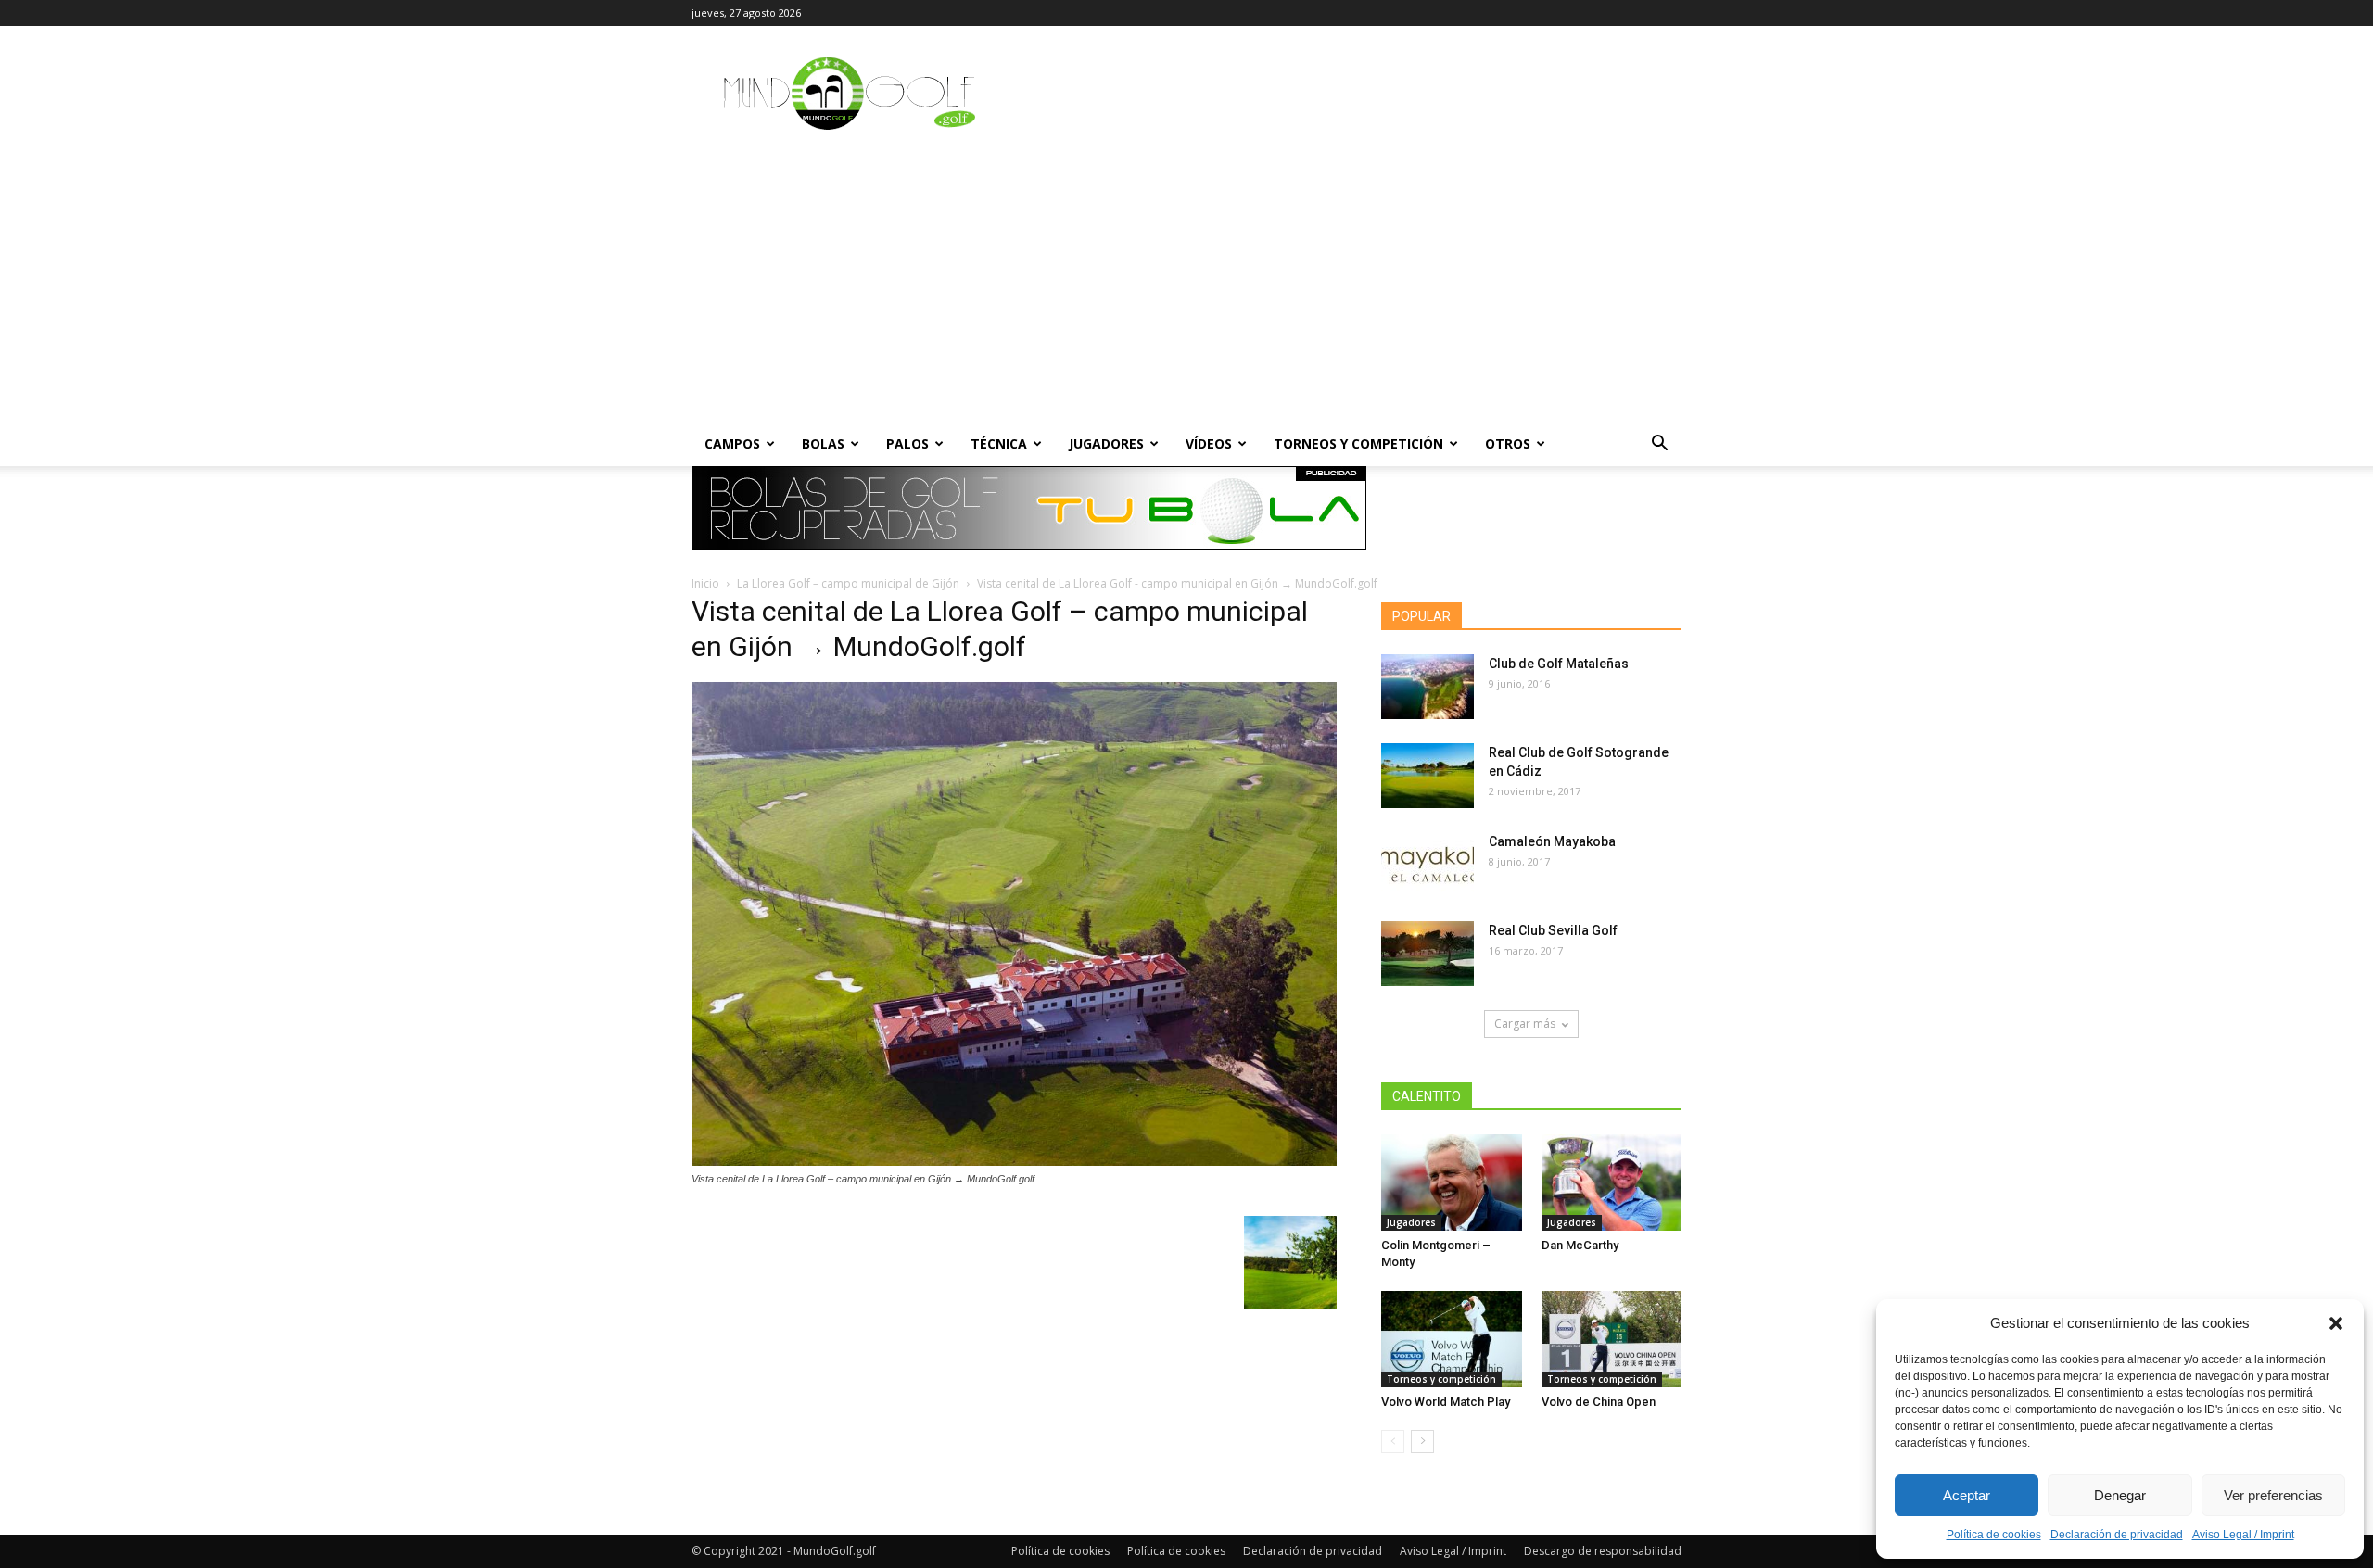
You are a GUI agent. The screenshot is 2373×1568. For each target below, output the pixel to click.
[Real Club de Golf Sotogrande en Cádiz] (1428, 776)
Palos (907, 443)
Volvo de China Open (1599, 1402)
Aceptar (1967, 1495)
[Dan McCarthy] (1612, 1182)
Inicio (705, 583)
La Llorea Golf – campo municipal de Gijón (848, 583)
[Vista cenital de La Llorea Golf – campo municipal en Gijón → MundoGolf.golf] (1014, 1161)
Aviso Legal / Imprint (2243, 1535)
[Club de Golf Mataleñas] (1428, 687)
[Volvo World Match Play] (1452, 1339)
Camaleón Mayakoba (1552, 841)
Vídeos (1209, 443)
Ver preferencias (2273, 1495)
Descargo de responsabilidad (1603, 1551)
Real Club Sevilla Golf (1553, 930)
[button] (2336, 1323)
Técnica (999, 443)
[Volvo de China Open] (1612, 1339)
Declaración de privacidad (2117, 1535)
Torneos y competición (1358, 443)
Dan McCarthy (1580, 1245)
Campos (732, 443)
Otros (1508, 443)
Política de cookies (1994, 1535)
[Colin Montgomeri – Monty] (1452, 1182)
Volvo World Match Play (1446, 1402)
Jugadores (1106, 443)
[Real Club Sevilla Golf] (1428, 954)
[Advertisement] (1186, 283)
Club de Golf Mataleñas (1559, 664)
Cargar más (1525, 1024)
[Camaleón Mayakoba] (1428, 865)
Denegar (2120, 1495)
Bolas (823, 443)
